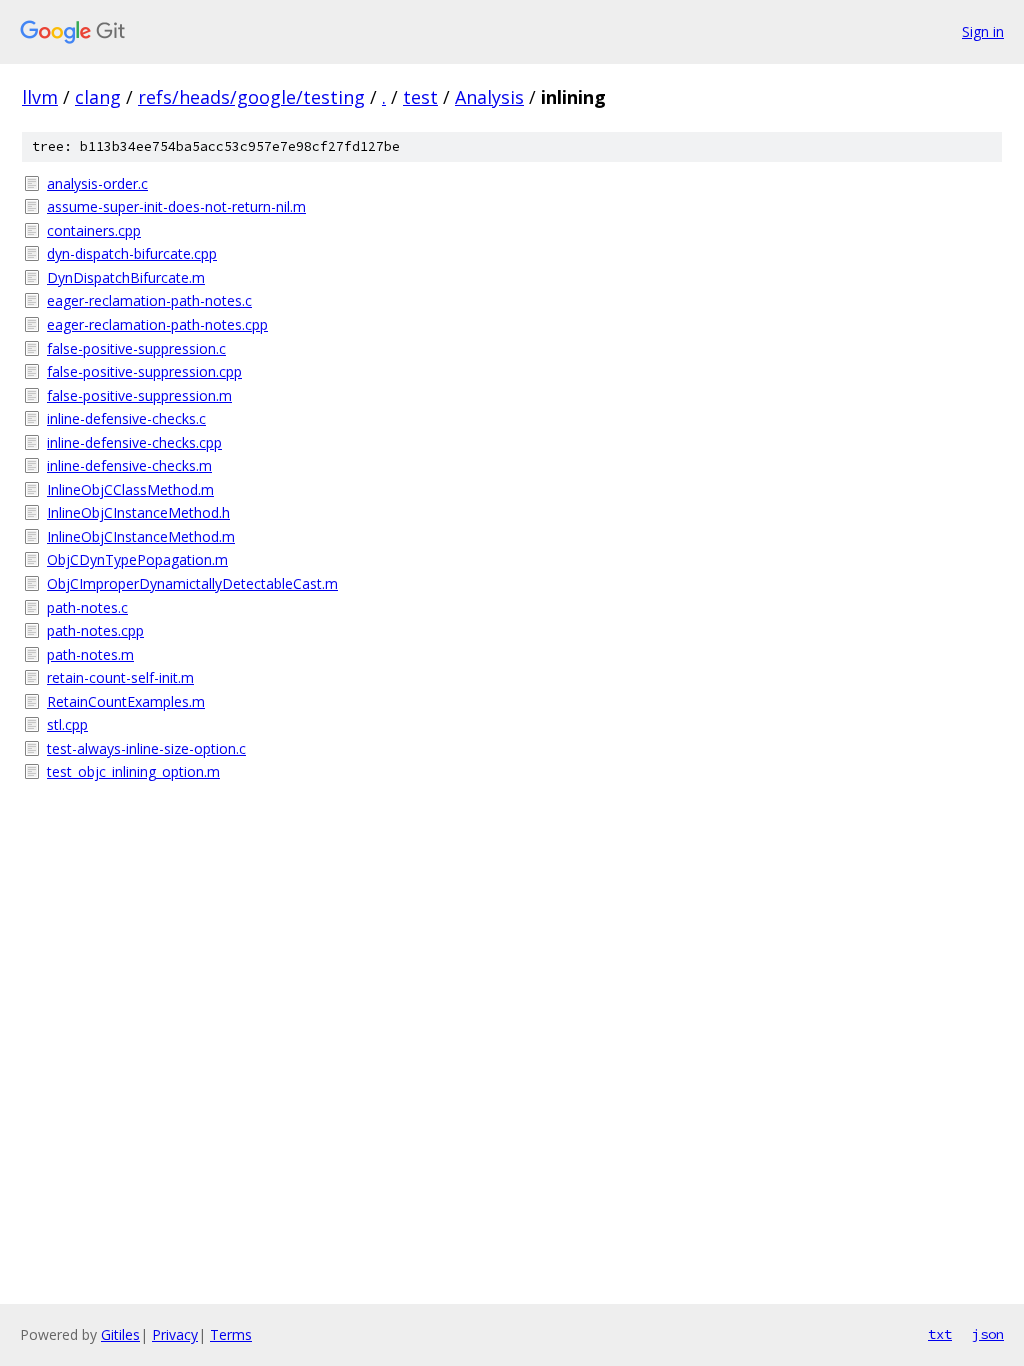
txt (940, 1334)
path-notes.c (87, 607)
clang (98, 97)
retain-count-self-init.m (120, 677)
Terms (231, 1334)
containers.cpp (94, 230)
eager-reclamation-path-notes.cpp (157, 324)
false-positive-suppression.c (136, 348)
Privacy (175, 1334)
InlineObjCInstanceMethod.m (141, 536)
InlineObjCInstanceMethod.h (138, 512)
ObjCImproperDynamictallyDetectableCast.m (192, 583)
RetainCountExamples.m (126, 701)
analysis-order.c (97, 183)
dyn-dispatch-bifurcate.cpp (132, 253)
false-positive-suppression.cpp (144, 371)
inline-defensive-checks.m (129, 465)
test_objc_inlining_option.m (133, 771)
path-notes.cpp (95, 630)
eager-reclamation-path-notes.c (149, 300)
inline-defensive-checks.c (126, 418)
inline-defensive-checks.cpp (134, 442)
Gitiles (120, 1334)
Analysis (489, 97)
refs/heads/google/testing (251, 97)
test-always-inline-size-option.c (146, 748)
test (420, 97)
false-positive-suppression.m (139, 395)
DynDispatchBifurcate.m (126, 277)
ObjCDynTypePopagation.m (137, 559)
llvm (40, 97)
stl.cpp (67, 724)
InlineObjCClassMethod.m (130, 489)
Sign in (983, 31)
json (988, 1334)
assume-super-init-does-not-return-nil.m (176, 206)
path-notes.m (90, 654)
